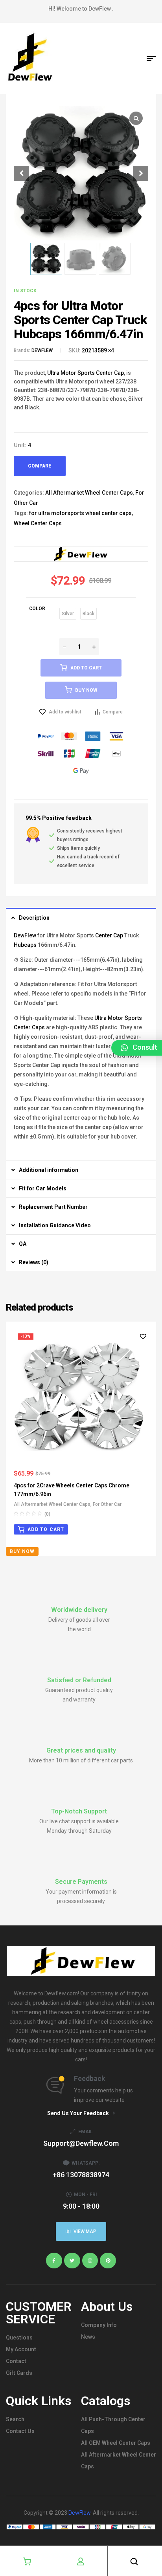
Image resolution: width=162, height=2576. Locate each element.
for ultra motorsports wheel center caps (80, 513)
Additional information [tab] (49, 1170)
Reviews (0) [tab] (34, 1262)
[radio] (68, 614)
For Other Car (107, 1504)
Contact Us (20, 2431)
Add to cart (86, 668)
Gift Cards (19, 2373)
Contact (16, 2361)
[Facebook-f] (54, 2261)
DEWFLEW (42, 350)
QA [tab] (23, 1244)
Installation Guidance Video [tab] (55, 1225)
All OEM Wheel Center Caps (116, 2443)
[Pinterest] (108, 2261)
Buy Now (86, 690)
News (88, 2337)
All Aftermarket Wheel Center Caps (89, 493)
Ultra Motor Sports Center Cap (86, 373)
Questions (19, 2338)
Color (37, 609)
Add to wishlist (65, 712)
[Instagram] (90, 2261)
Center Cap (109, 935)
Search (15, 2419)
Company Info (99, 2325)
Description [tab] (34, 918)
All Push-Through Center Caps (113, 2425)
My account (21, 2349)
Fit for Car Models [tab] (43, 1188)
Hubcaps (25, 945)
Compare (40, 466)
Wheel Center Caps (38, 523)
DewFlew (25, 935)
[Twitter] (72, 2261)
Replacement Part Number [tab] (53, 1207)
